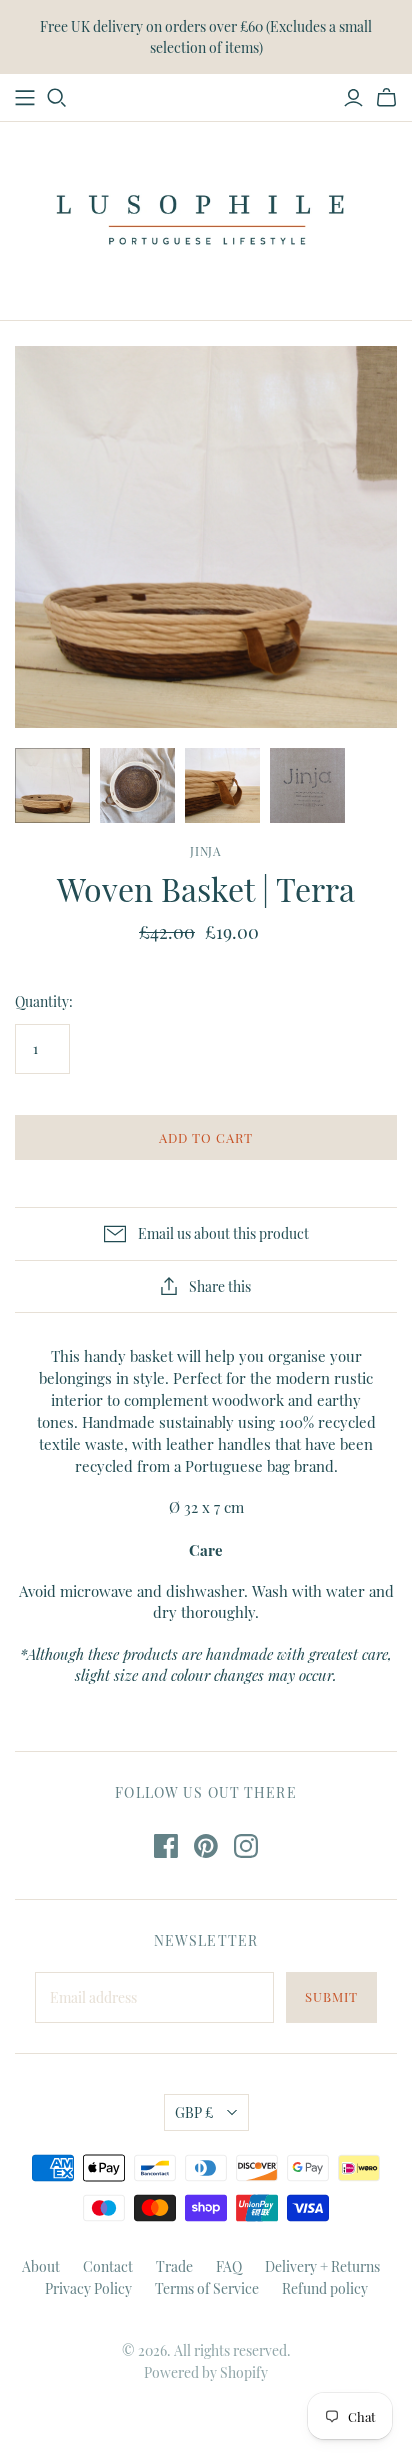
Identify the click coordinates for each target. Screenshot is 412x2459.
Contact (108, 2266)
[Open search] (57, 98)
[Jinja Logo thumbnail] (307, 785)
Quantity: (44, 1001)
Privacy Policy (88, 2288)
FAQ (229, 2266)
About (41, 2266)
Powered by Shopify (206, 2372)
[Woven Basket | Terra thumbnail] (52, 785)
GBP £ (194, 2112)
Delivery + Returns (322, 2266)
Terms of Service (207, 2288)
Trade (174, 2266)
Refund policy (325, 2288)
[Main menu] (25, 98)
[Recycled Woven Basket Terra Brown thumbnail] (137, 785)
